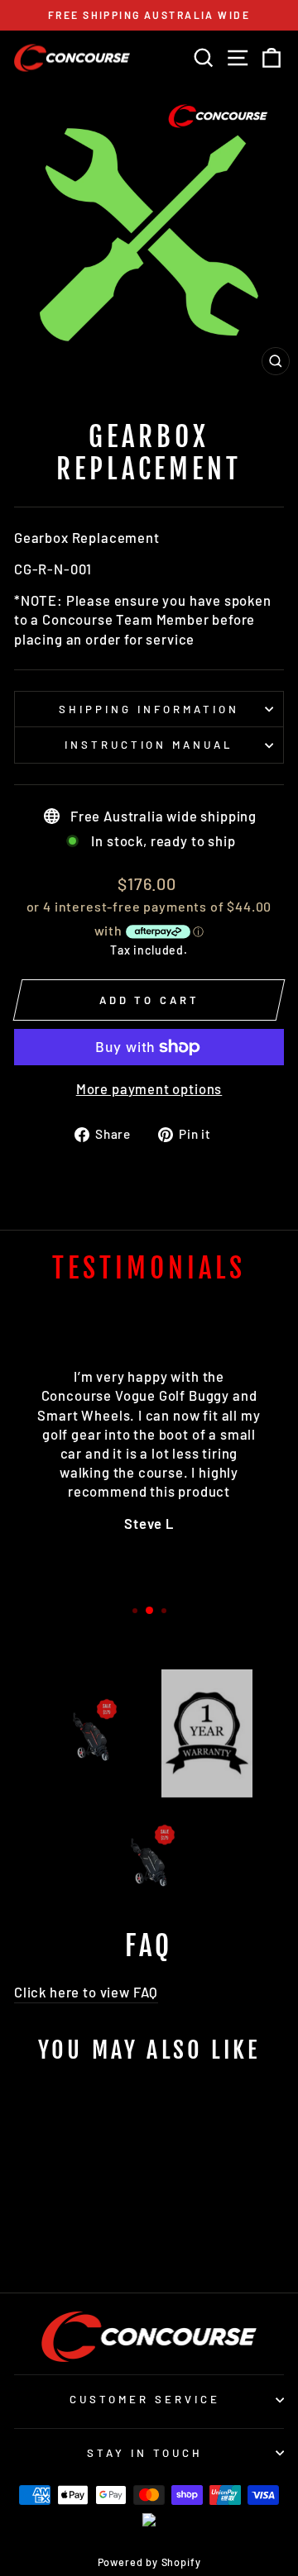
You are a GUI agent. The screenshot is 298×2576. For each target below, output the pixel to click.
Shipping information (149, 709)
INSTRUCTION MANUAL (149, 745)
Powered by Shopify (149, 2562)
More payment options (149, 1088)
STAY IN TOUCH (145, 2453)
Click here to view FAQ (86, 1992)
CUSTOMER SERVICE (145, 2399)
